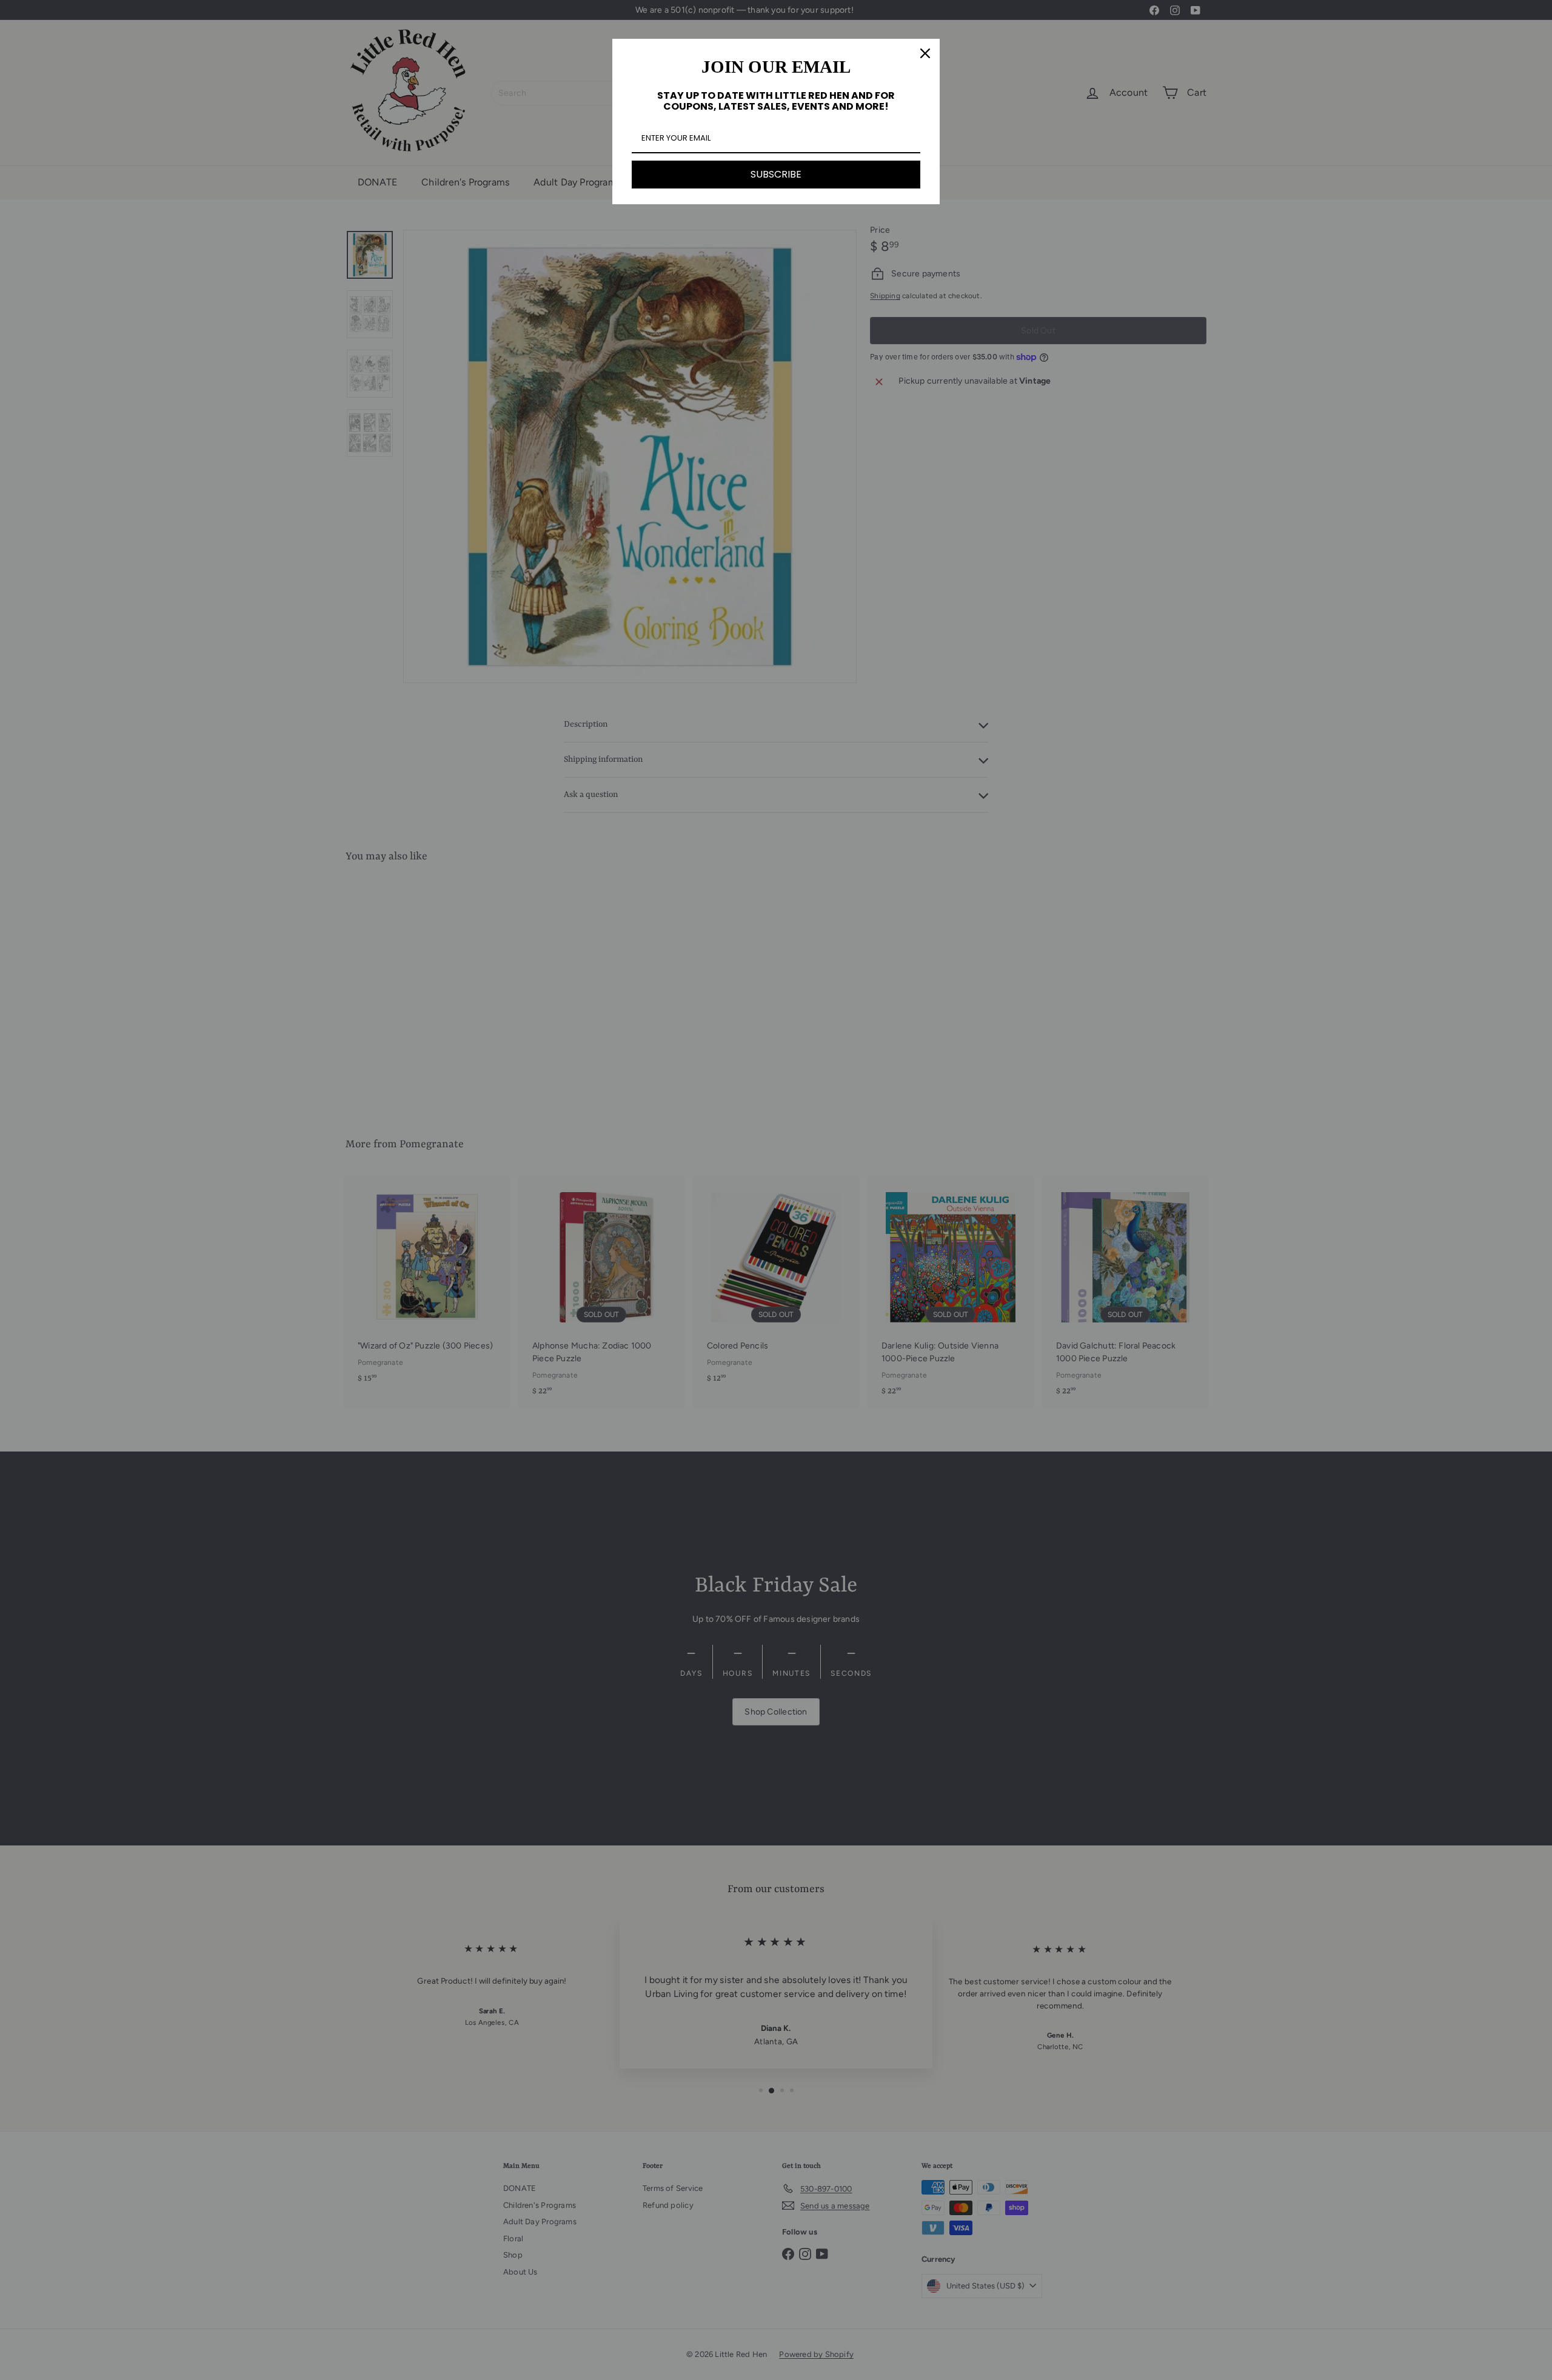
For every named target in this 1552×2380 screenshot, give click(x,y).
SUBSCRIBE (776, 174)
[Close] (925, 53)
